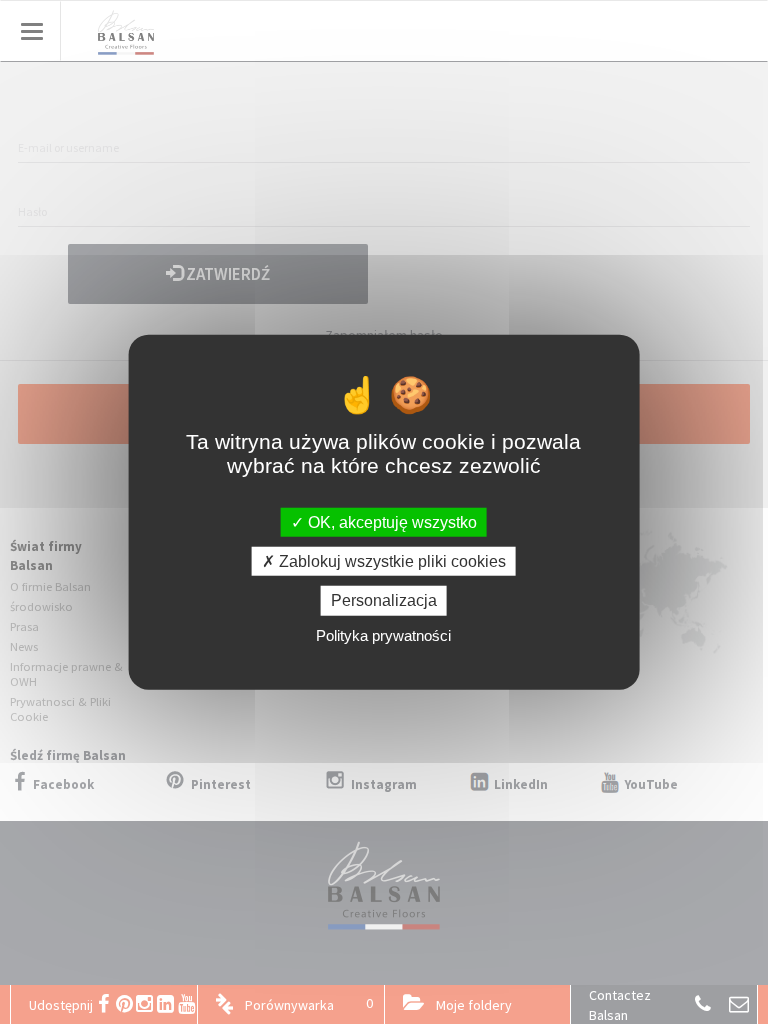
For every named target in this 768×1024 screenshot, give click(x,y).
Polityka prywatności (383, 634)
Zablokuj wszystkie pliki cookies (390, 561)
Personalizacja (384, 600)
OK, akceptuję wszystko (390, 522)
